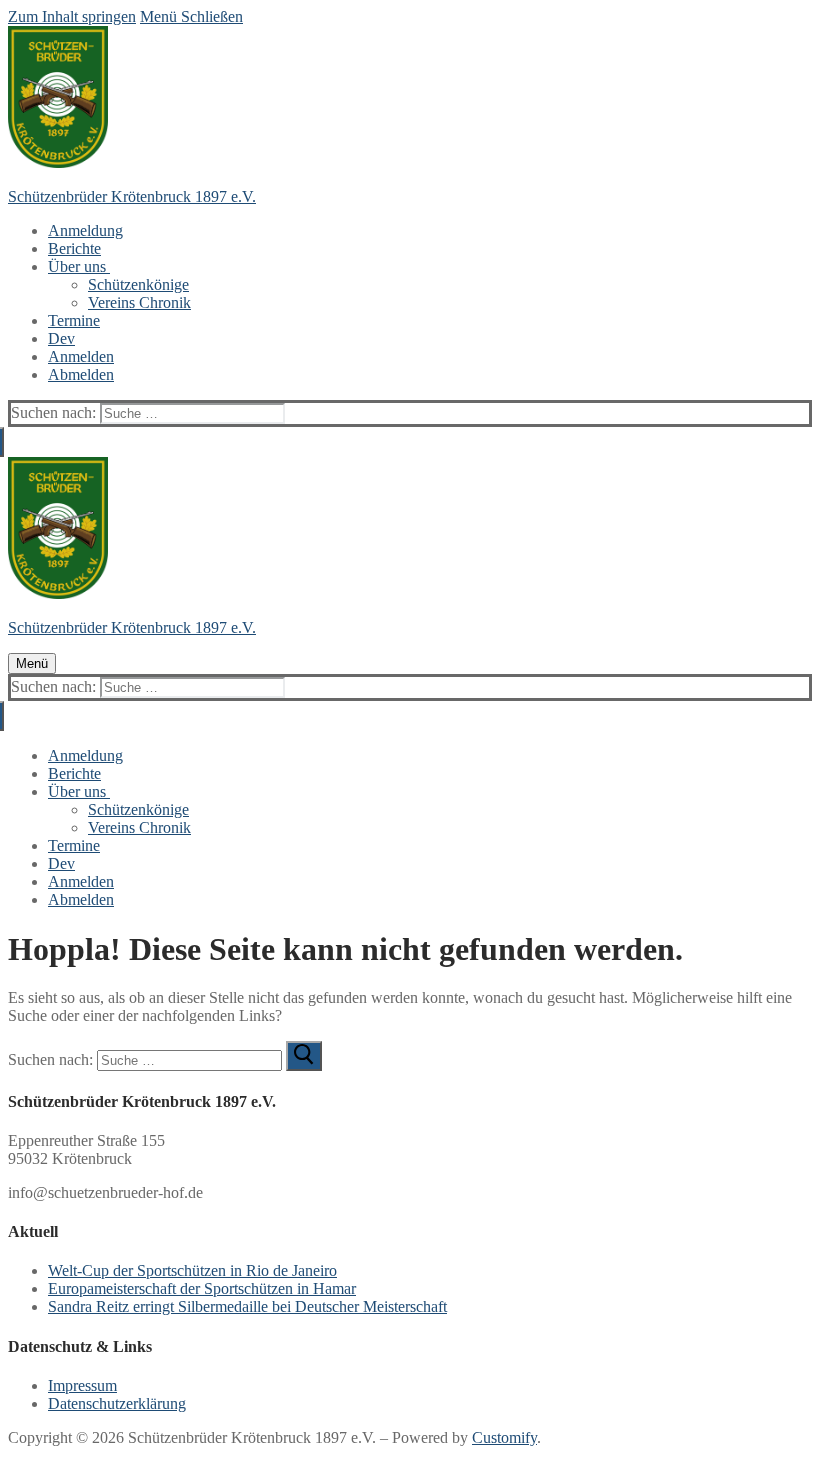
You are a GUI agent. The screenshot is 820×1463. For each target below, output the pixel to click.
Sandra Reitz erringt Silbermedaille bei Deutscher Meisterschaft (247, 1306)
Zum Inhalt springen (72, 16)
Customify (504, 1437)
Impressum (82, 1385)
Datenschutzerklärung (117, 1403)
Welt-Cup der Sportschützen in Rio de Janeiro (192, 1270)
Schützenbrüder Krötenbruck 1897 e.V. (132, 196)
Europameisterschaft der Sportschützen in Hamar (202, 1288)
